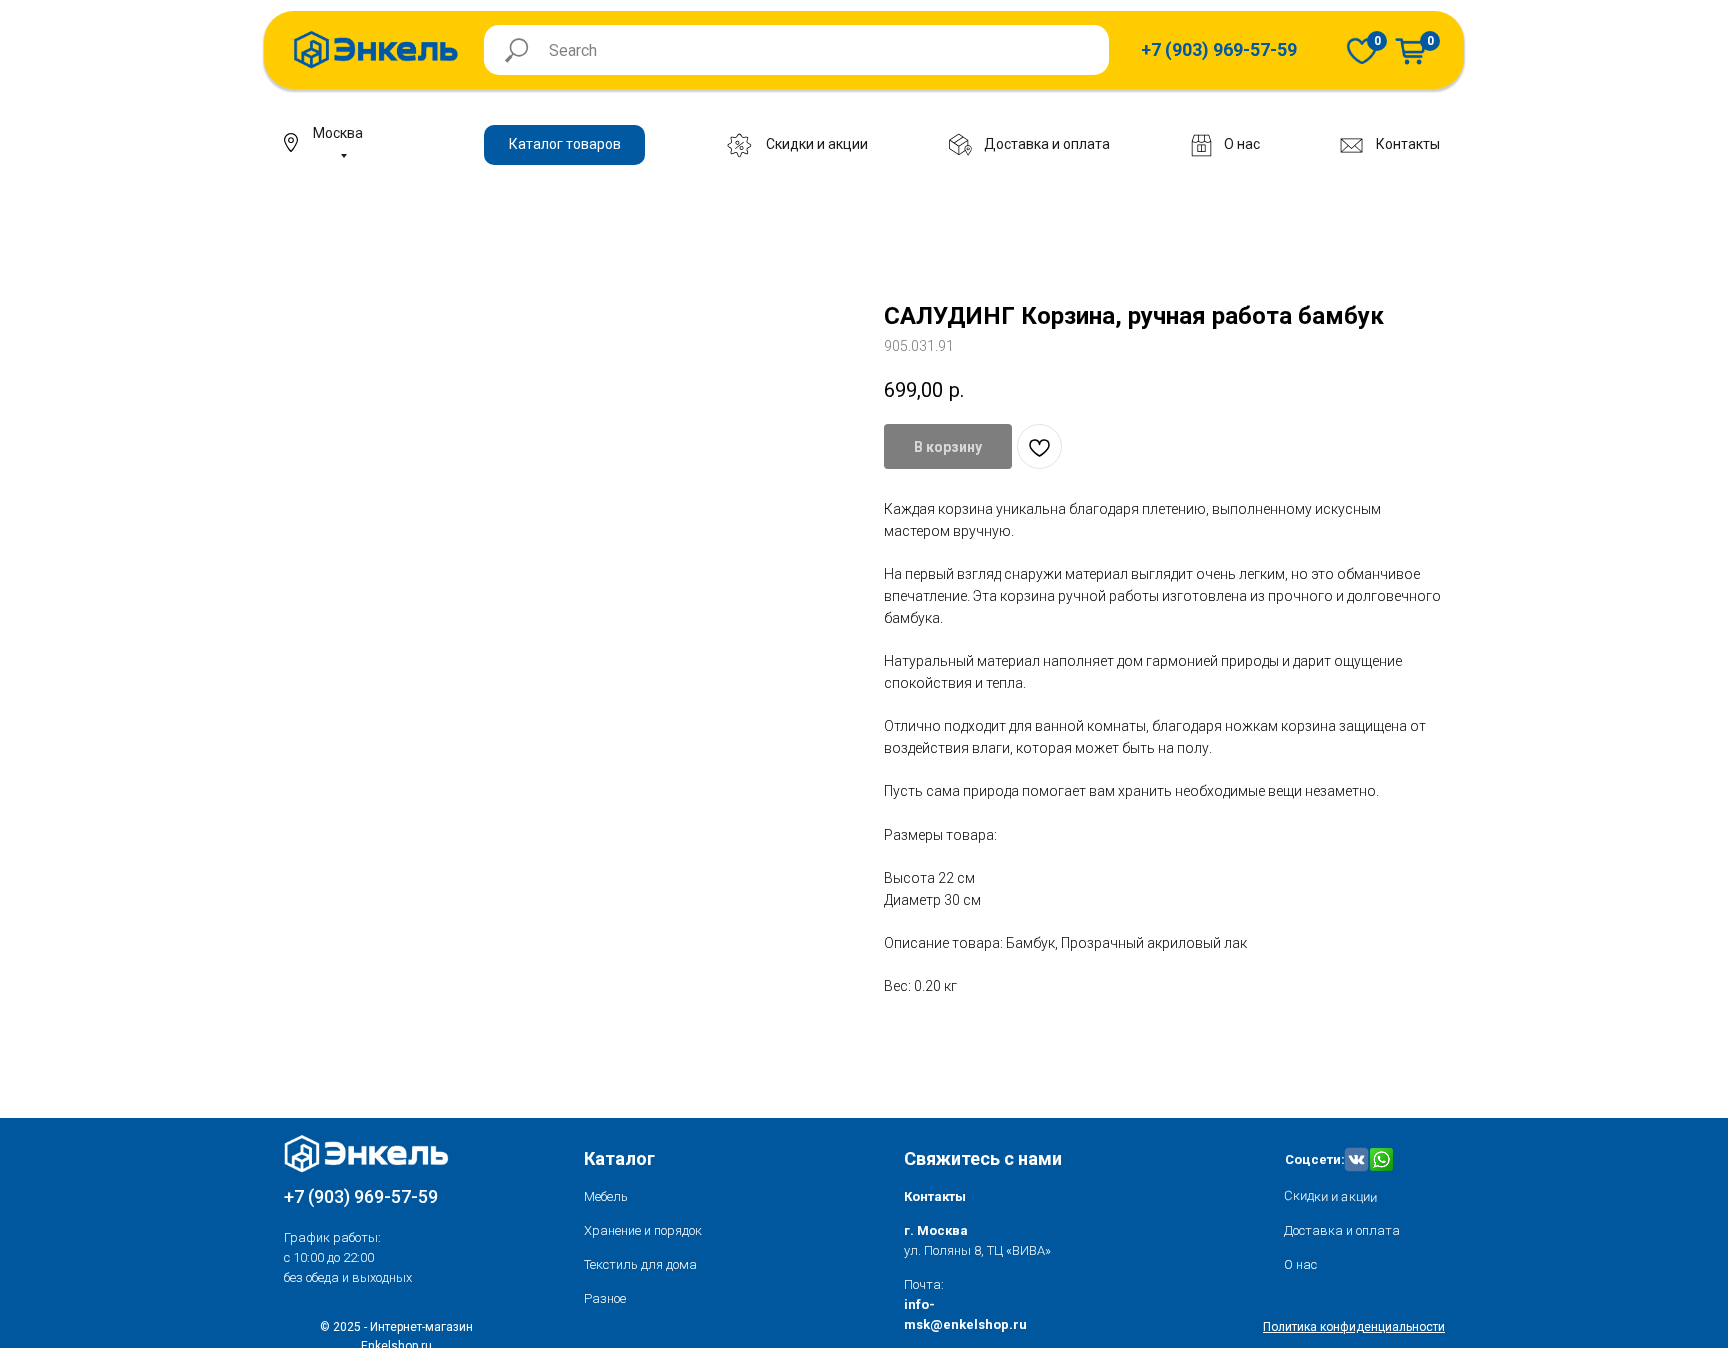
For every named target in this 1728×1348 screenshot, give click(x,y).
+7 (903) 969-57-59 (361, 1196)
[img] (1362, 50)
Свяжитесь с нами (983, 1158)
